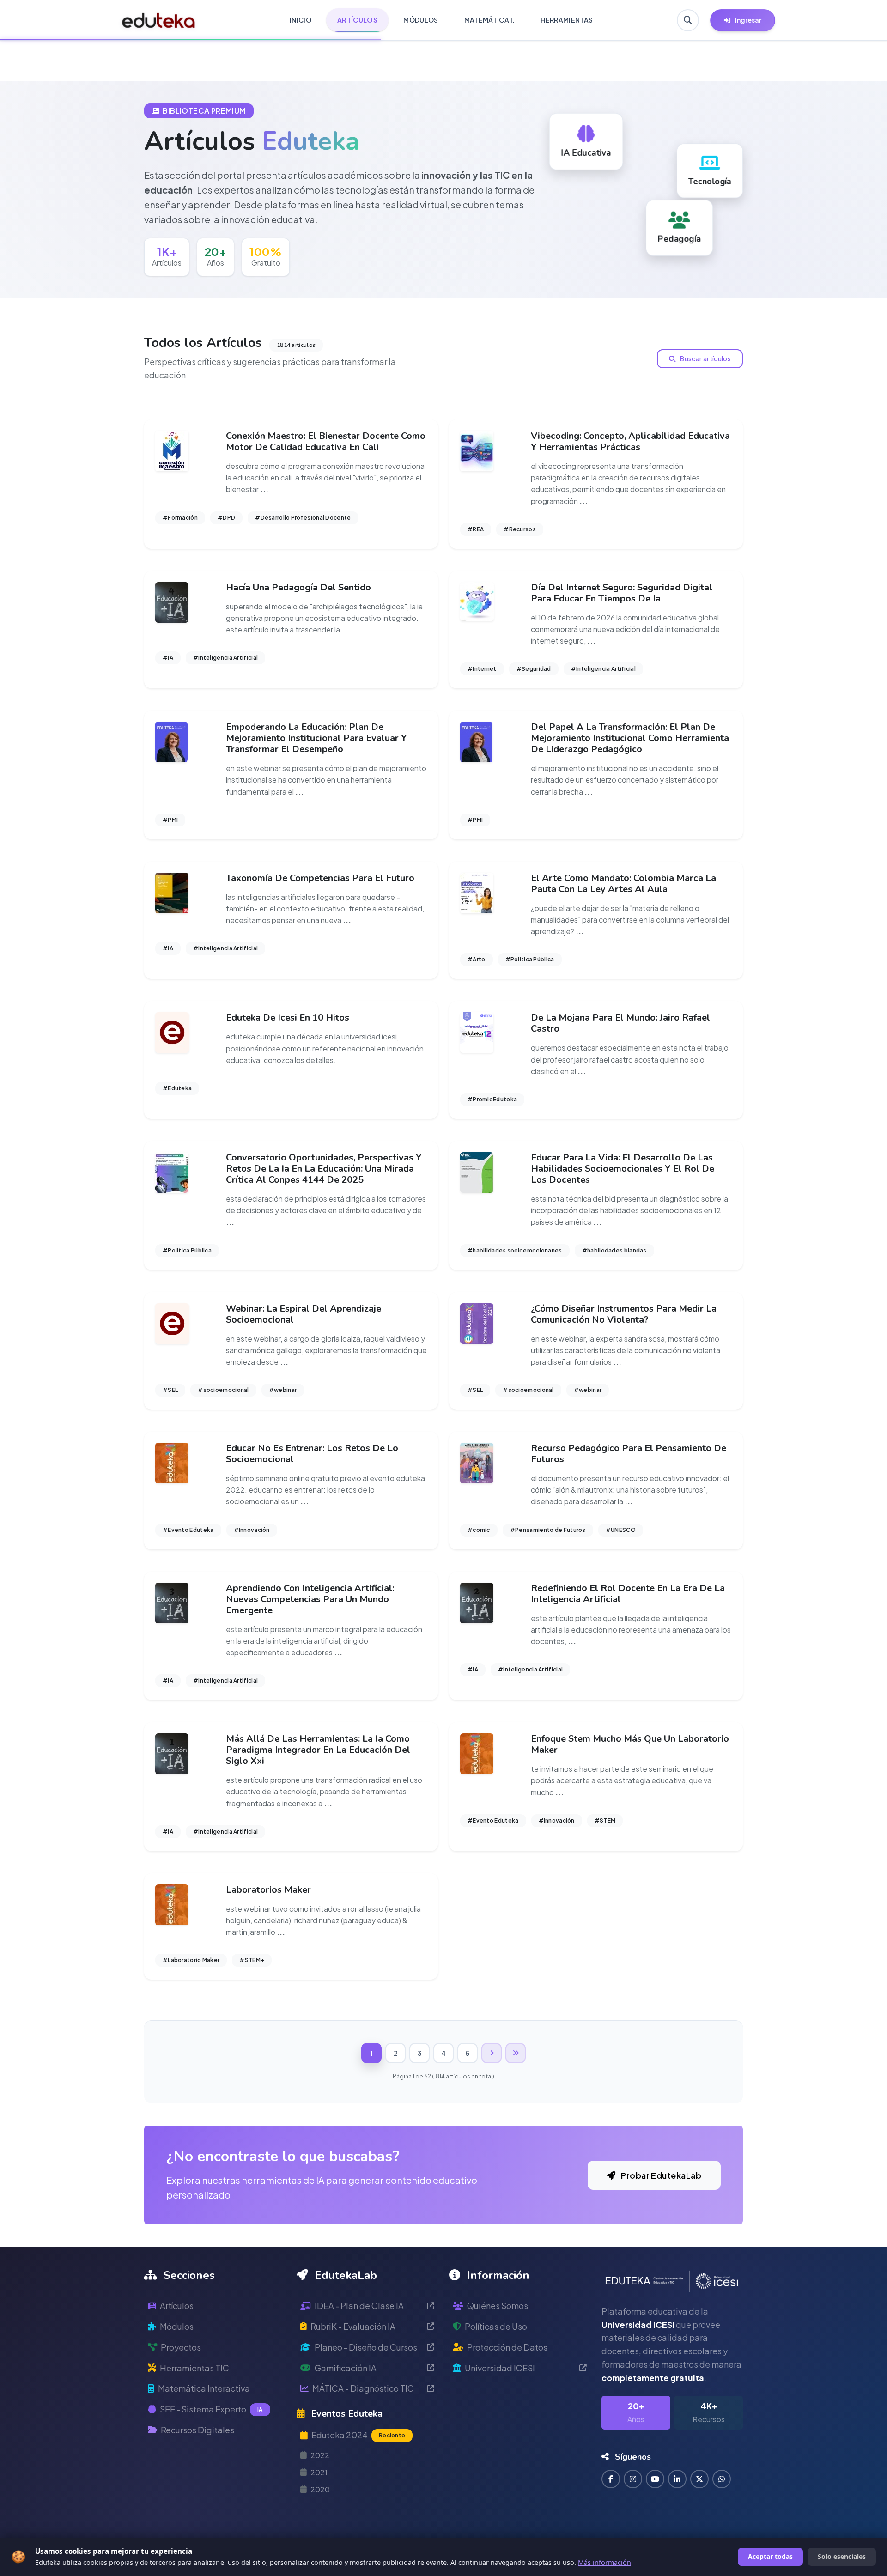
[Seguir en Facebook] (611, 2479)
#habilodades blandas (614, 1250)
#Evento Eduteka (188, 1530)
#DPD (226, 518)
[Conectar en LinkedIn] (677, 2479)
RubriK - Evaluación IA (353, 2326)
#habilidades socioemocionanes (515, 1250)
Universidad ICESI (500, 2368)
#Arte (477, 959)
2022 (320, 2455)
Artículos (177, 2306)
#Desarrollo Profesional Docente (303, 518)
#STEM (605, 1820)
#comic (479, 1530)
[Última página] (516, 2053)
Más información (604, 2562)
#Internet (482, 669)
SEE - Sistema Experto (211, 2409)
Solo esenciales (842, 2556)
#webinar (283, 1390)
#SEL (170, 1390)
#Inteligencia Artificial (225, 658)
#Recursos (520, 529)
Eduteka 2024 (358, 2435)
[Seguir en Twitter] (699, 2479)
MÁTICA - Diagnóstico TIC (363, 2388)
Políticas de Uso (496, 2326)
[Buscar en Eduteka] (688, 20)
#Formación (180, 518)
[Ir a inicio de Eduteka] (159, 20)
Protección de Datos (507, 2347)
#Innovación (252, 1530)
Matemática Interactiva (204, 2388)
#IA (168, 658)
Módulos (177, 2326)
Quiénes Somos (498, 2306)
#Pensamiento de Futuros (548, 1530)
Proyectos (181, 2347)
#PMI (170, 820)
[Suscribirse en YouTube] (655, 2479)
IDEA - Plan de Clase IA (359, 2306)
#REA (476, 529)
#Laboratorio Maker (191, 1960)
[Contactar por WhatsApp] (722, 2479)
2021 (319, 2472)
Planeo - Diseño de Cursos (366, 2347)
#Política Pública (530, 959)
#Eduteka (177, 1088)
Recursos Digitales (197, 2430)
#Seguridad (534, 669)
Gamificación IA (346, 2368)
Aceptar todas (770, 2556)
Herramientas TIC (194, 2368)
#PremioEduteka (492, 1099)
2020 (320, 2489)
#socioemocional (223, 1390)
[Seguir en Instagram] (633, 2479)
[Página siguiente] (492, 2053)
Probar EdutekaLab (660, 2175)
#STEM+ (252, 1960)
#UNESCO (621, 1530)
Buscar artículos (705, 358)
